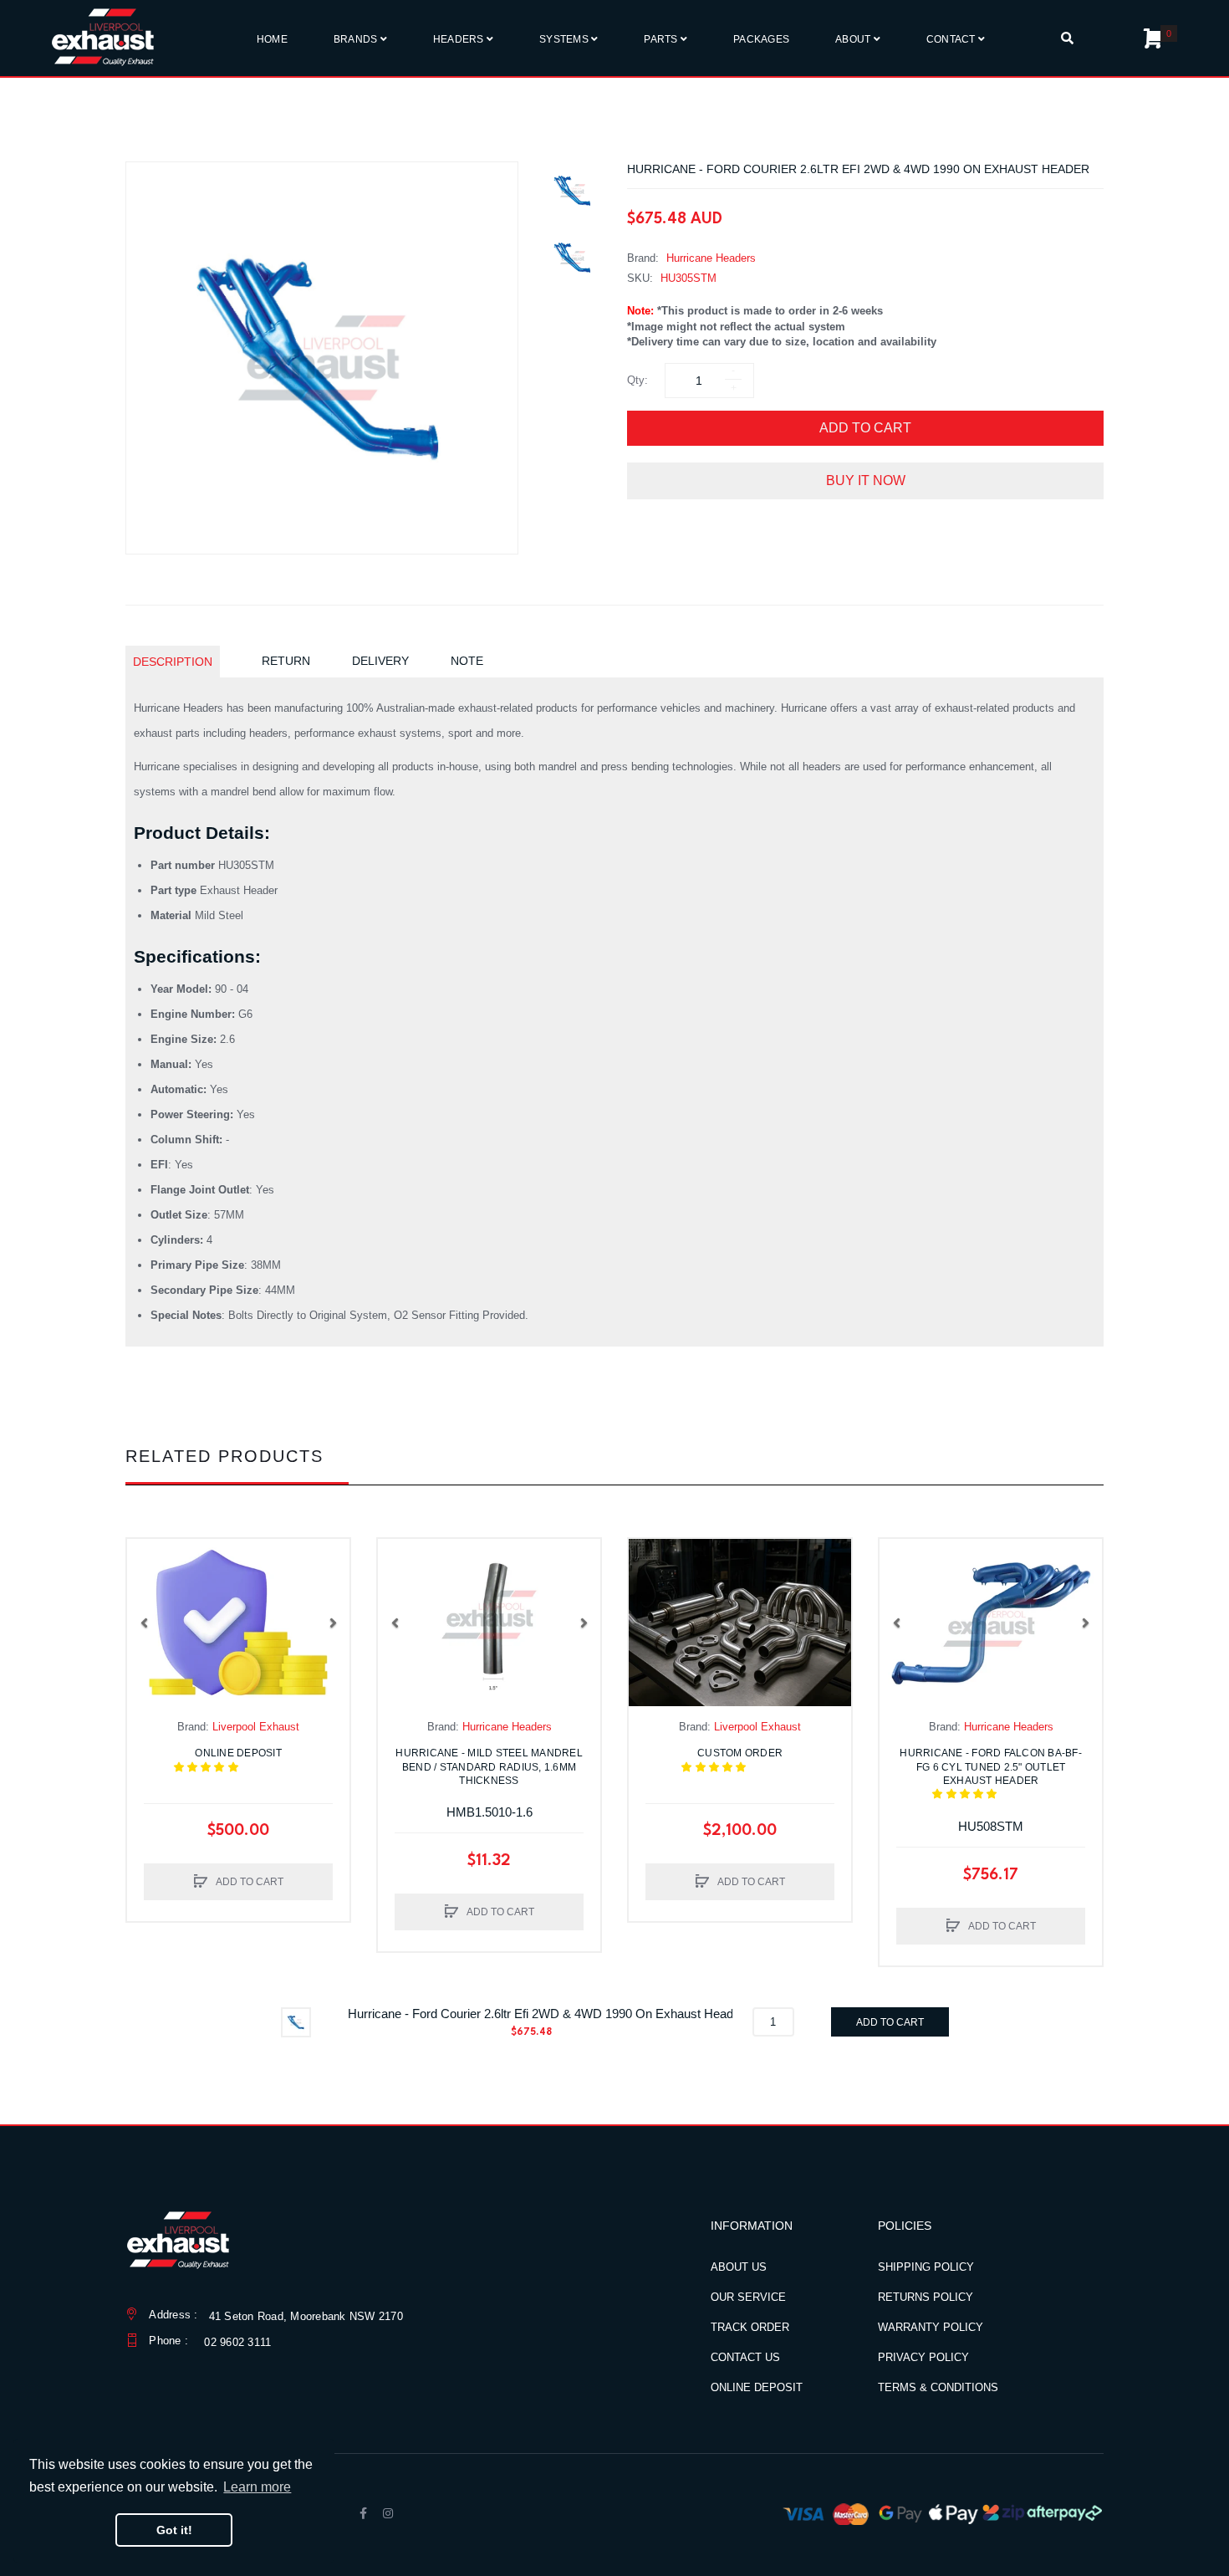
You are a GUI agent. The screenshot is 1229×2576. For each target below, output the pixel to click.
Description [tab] (173, 662)
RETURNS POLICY (926, 2297)
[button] (144, 1623)
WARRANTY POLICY (931, 2327)
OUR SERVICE (748, 2297)
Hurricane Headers (711, 258)
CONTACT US (745, 2357)
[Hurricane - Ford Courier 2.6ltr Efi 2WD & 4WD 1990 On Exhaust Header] (573, 191)
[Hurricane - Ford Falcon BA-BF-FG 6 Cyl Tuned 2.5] (991, 1623)
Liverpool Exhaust (256, 1727)
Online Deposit (249, 1760)
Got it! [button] (174, 2530)
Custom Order (748, 1760)
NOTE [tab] (467, 661)
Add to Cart (865, 428)
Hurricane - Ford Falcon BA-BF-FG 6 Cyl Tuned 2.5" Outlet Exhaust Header (991, 1774)
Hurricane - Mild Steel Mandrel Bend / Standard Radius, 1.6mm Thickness (489, 1766)
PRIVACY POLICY (923, 2357)
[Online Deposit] (238, 1623)
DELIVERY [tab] (380, 661)
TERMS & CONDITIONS (938, 2387)
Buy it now (866, 480)
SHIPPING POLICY (926, 2267)
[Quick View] (148, 1593)
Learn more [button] (257, 2487)
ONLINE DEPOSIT (757, 2387)
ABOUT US (739, 2267)
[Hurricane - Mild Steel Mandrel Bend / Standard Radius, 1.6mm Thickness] (489, 1623)
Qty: (637, 380)
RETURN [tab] (286, 661)
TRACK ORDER (750, 2327)
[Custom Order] (740, 1623)
